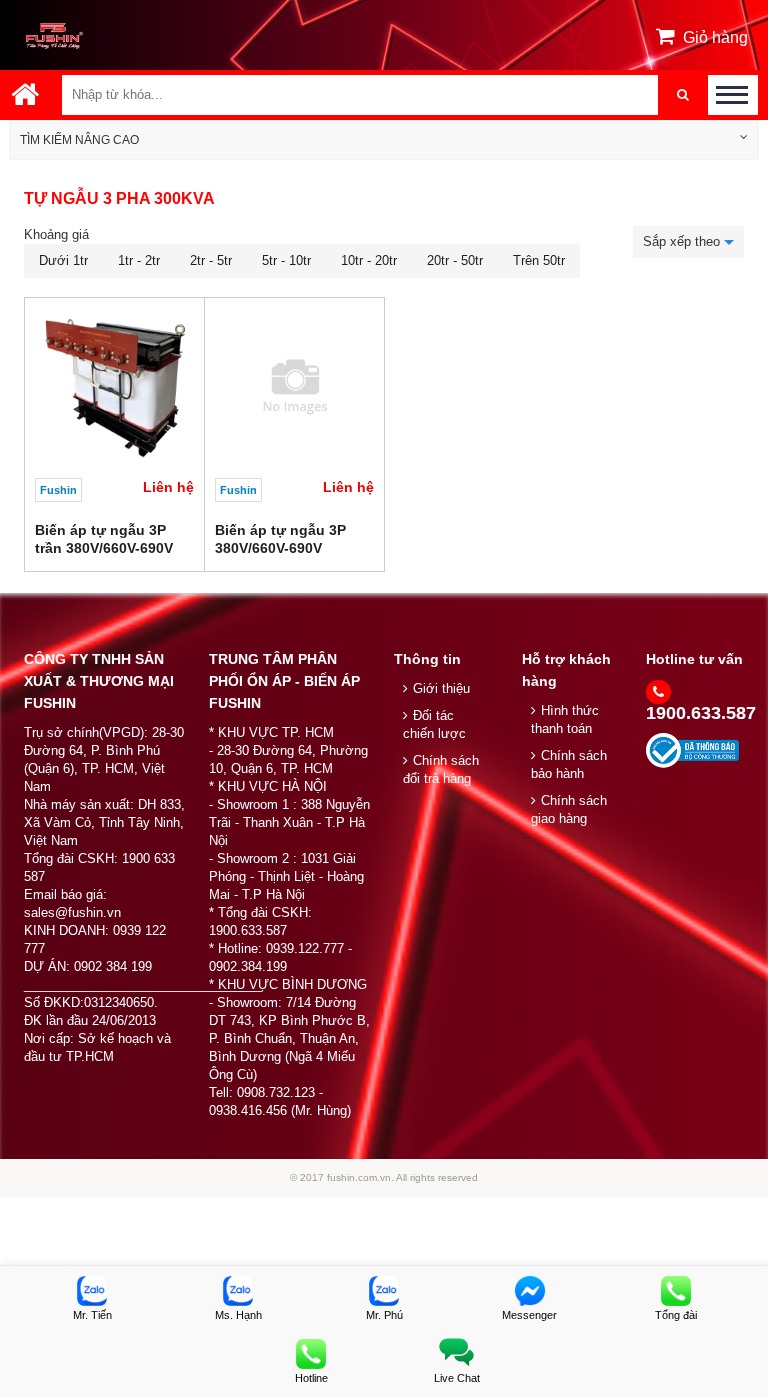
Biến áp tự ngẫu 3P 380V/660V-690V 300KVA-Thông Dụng (286, 548)
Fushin (58, 490)
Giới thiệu (441, 688)
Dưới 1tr (63, 260)
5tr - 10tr (286, 260)
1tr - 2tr (139, 260)
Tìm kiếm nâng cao (79, 140)
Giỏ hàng (715, 37)
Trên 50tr (539, 260)
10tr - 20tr (369, 260)
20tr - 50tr (455, 260)
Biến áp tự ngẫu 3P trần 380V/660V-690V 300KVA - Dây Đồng (104, 548)
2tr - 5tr (211, 260)
